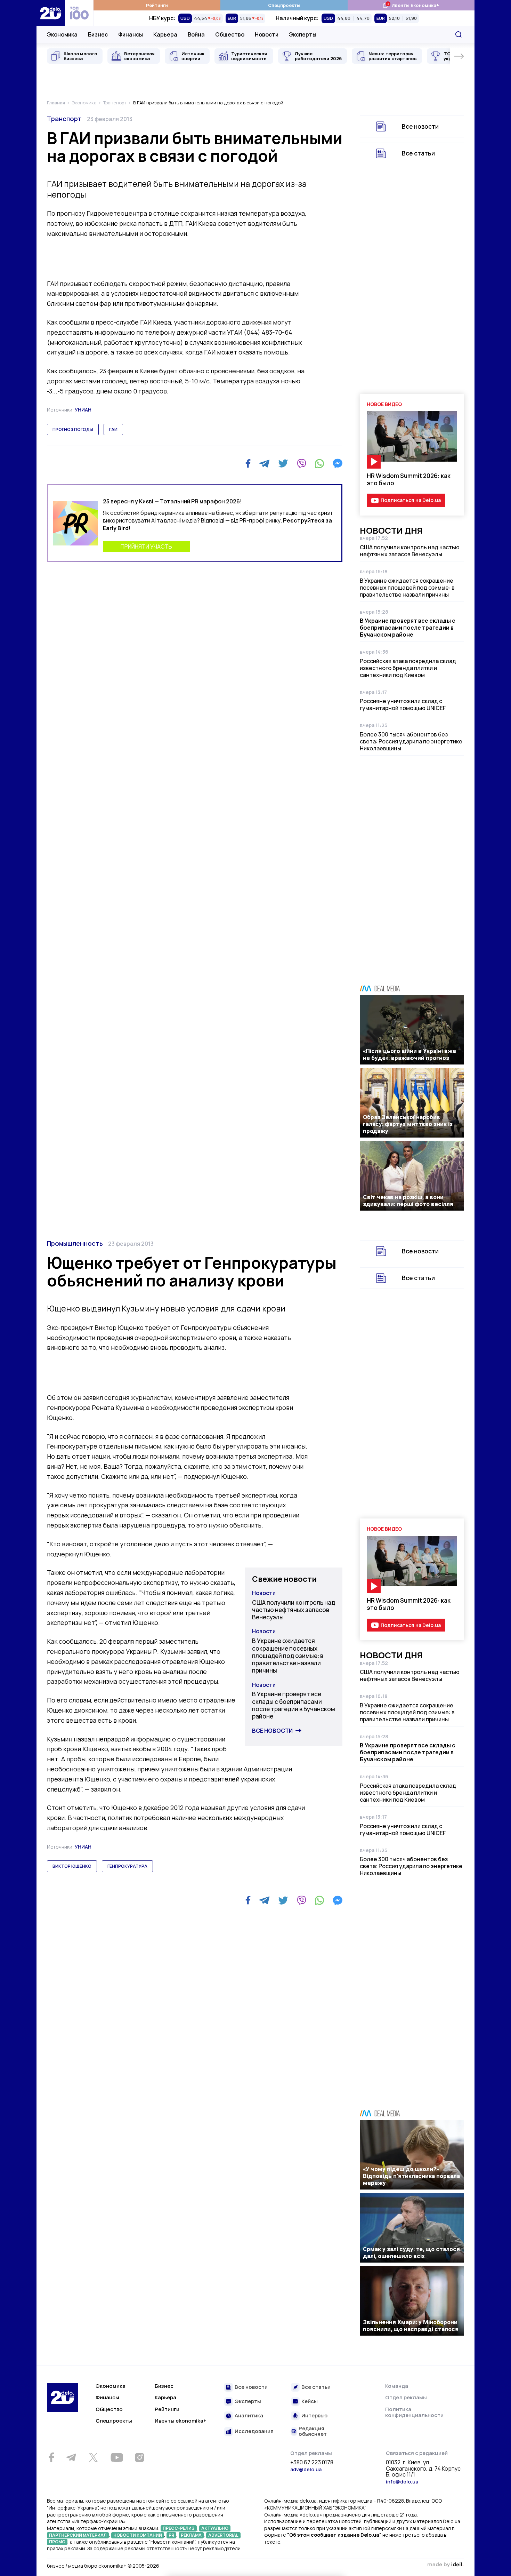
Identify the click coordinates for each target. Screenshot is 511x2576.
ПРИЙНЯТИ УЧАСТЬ (146, 547)
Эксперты (303, 34)
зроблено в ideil (445, 2565)
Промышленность (75, 1243)
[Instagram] (139, 2457)
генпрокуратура (127, 1866)
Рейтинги (157, 5)
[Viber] (301, 463)
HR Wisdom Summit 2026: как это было (409, 479)
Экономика (62, 34)
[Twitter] (283, 463)
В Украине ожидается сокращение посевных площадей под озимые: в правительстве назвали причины (407, 588)
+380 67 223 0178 (312, 2463)
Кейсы (310, 2402)
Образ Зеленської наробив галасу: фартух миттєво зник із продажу (408, 1124)
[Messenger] (338, 463)
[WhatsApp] (319, 463)
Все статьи (418, 153)
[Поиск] (459, 34)
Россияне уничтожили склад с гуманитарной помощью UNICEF (403, 704)
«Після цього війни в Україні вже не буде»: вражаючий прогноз (409, 1054)
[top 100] (79, 13)
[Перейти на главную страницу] (51, 13)
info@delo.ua (402, 2482)
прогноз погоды (73, 429)
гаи (113, 429)
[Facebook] (248, 464)
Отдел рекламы (406, 2397)
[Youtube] (117, 2457)
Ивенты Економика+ (411, 5)
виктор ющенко (72, 1866)
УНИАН (83, 410)
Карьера (165, 34)
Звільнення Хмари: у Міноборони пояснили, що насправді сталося (411, 2326)
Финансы (131, 34)
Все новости (420, 126)
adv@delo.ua (306, 2469)
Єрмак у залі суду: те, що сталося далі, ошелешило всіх (411, 2252)
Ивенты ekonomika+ (181, 2421)
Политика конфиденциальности (414, 2412)
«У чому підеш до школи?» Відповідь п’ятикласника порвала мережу (411, 2176)
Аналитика (249, 2416)
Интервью (314, 2416)
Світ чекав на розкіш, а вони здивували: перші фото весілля (408, 1201)
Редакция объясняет (313, 2431)
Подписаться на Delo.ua (411, 500)
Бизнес (98, 34)
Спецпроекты (284, 5)
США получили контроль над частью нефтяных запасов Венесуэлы (410, 551)
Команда (397, 2386)
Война (196, 34)
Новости (267, 34)
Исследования (254, 2431)
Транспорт (64, 119)
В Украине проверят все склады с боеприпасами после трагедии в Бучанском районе (408, 628)
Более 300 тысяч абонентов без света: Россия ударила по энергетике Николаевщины (411, 741)
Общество (230, 34)
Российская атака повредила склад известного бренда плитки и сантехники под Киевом (408, 668)
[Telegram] (264, 463)
